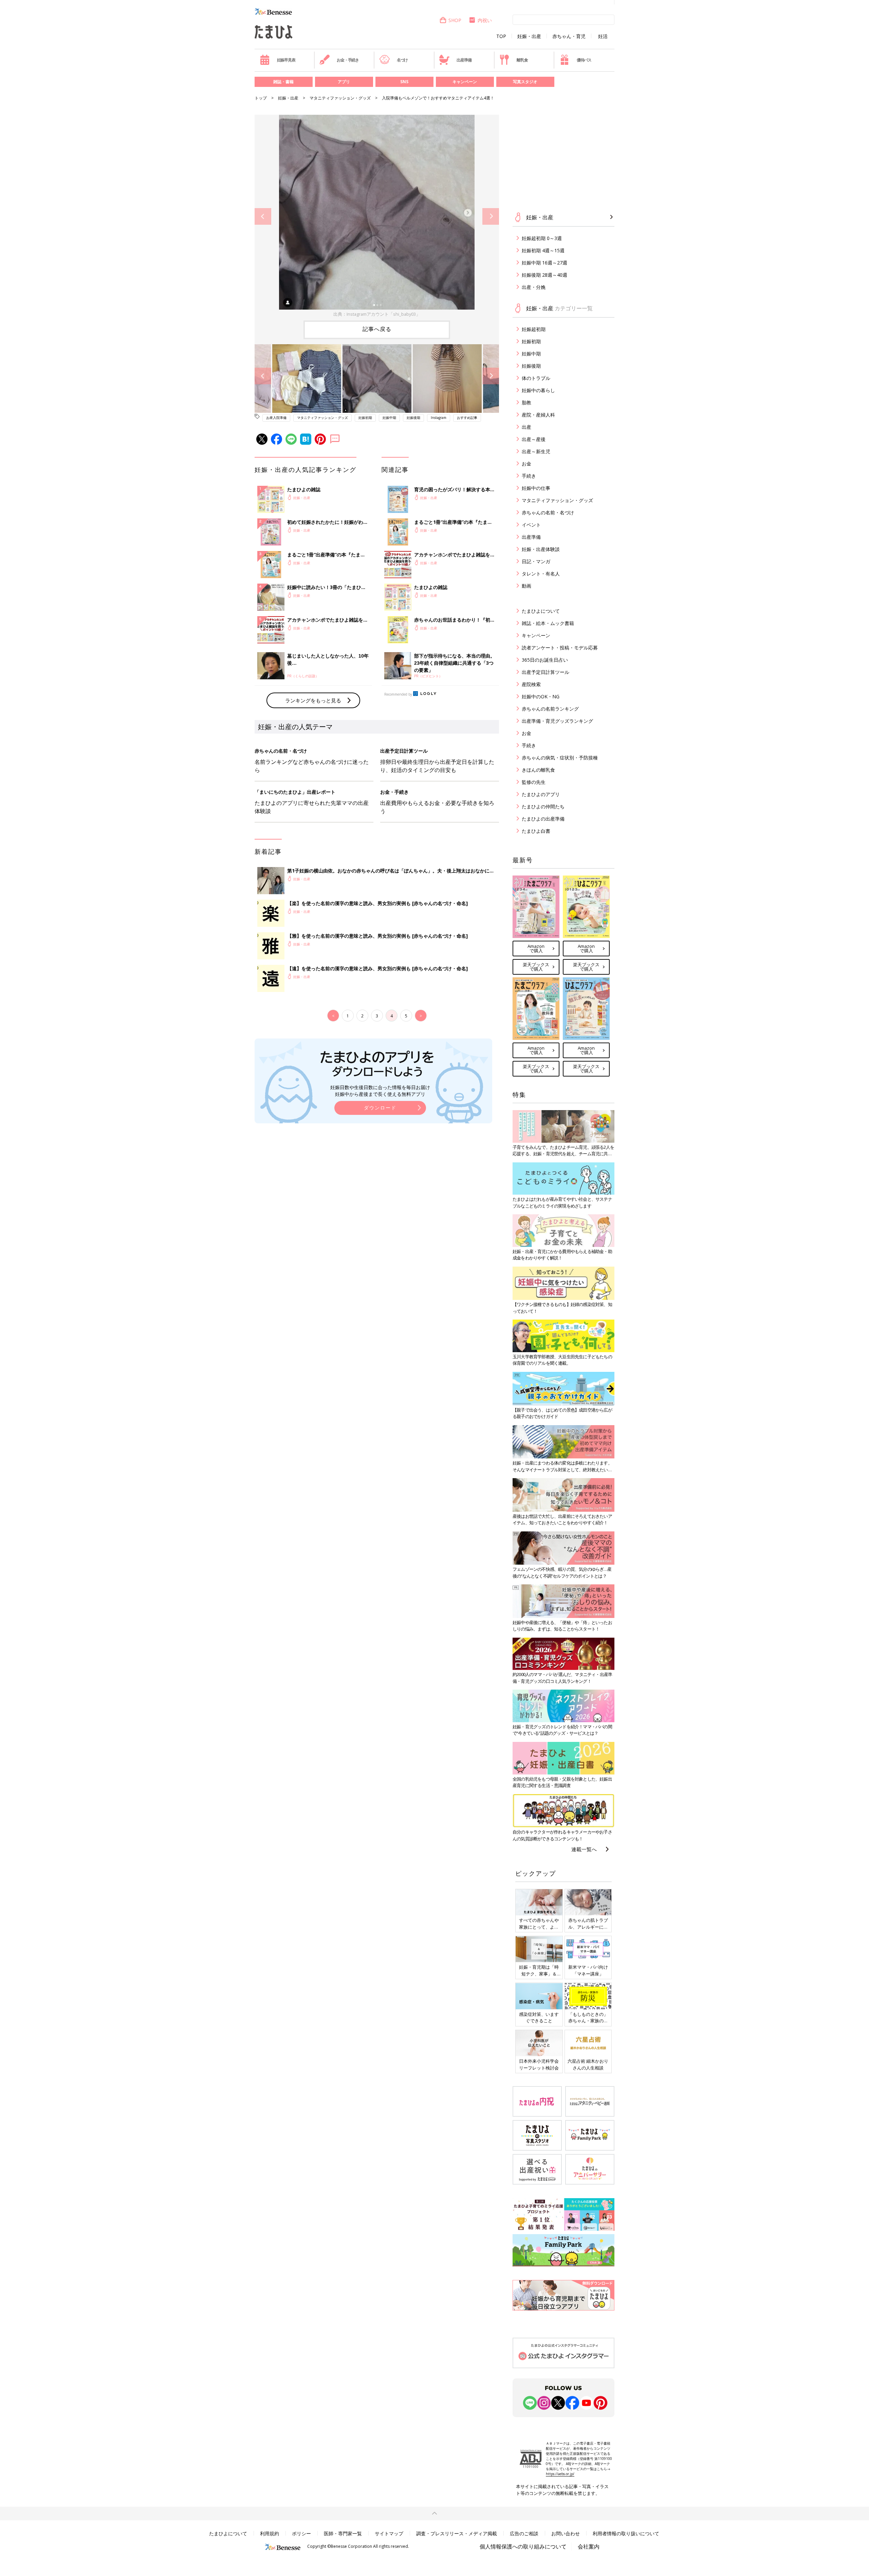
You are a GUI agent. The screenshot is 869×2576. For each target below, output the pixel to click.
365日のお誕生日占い (545, 660)
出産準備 (464, 60)
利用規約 (270, 2533)
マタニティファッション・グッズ (340, 98)
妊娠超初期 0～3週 (542, 238)
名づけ (402, 60)
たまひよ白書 (536, 831)
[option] (377, 216)
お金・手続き (348, 60)
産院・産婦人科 (538, 415)
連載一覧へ (584, 1849)
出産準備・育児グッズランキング (557, 721)
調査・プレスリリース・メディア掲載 (457, 2533)
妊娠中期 (389, 418)
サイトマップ (389, 2533)
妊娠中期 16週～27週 (544, 263)
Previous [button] (263, 216)
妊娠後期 (413, 418)
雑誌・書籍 (283, 82)
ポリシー (301, 2533)
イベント (531, 525)
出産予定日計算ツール (546, 672)
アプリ (344, 82)
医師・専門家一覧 (343, 2533)
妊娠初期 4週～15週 (543, 250)
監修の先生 (534, 782)
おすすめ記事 (467, 418)
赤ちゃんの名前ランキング (550, 709)
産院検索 (531, 684)
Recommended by (398, 694)
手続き (529, 476)
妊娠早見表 (286, 60)
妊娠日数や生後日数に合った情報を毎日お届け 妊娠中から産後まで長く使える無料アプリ (380, 1091)
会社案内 (589, 2546)
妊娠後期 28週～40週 (544, 275)
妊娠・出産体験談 (541, 549)
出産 (526, 427)
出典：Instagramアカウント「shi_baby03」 (377, 314)
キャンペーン (465, 82)
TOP (501, 36)
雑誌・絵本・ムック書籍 (548, 623)
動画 (526, 586)
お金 (526, 464)
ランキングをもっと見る (313, 700)
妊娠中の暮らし (538, 390)
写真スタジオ (525, 82)
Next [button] (491, 216)
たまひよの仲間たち (543, 806)
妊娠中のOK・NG (541, 696)
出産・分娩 (534, 287)
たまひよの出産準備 (543, 819)
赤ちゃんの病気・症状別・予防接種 (560, 758)
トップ (261, 98)
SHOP (455, 20)
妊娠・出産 (529, 36)
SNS (404, 82)
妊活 (603, 36)
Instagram (439, 418)
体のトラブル (536, 378)
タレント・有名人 (541, 574)
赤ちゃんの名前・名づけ (548, 512)
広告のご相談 (524, 2533)
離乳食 (522, 60)
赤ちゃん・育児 (569, 36)
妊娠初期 (365, 418)
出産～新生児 (536, 451)
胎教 (526, 402)
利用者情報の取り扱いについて (626, 2533)
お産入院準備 (276, 418)
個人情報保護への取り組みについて (523, 2546)
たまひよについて (541, 611)
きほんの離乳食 (538, 770)
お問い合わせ (566, 2533)
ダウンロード (380, 1108)
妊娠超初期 (534, 329)
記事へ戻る (377, 329)
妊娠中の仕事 (536, 488)
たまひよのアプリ (541, 794)
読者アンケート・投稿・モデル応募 (560, 648)
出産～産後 (534, 439)
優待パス (584, 60)
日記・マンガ (536, 561)
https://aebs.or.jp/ (560, 2474)
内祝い (485, 20)
